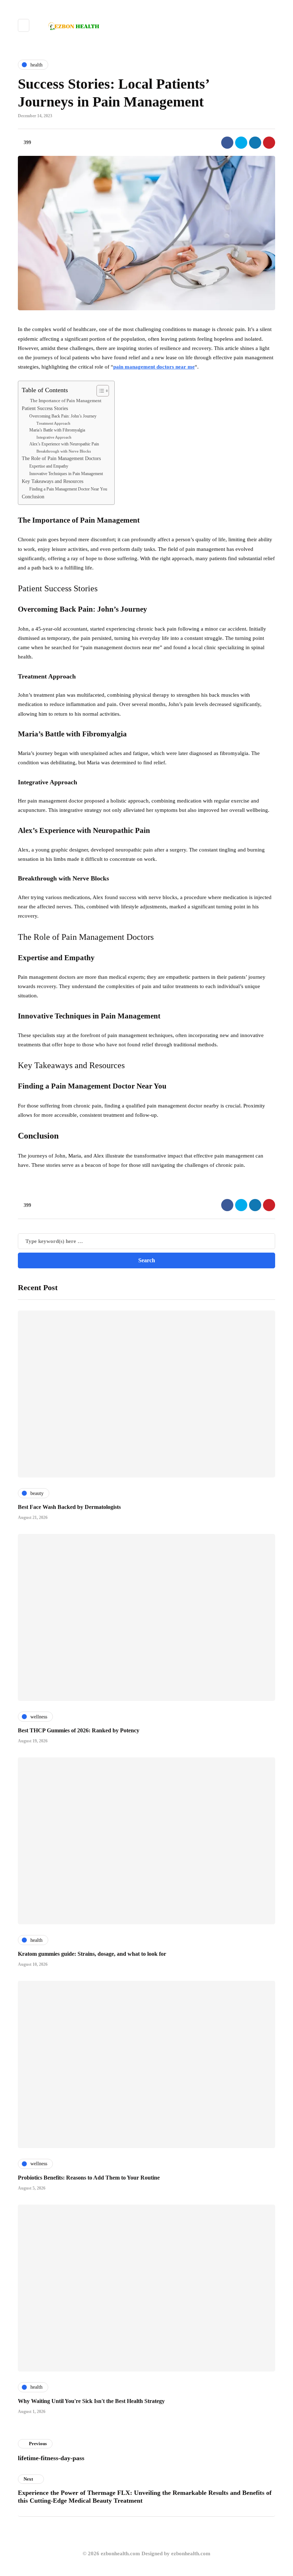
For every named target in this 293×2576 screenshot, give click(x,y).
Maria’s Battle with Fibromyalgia (57, 430)
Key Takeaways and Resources (53, 481)
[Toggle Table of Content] (99, 391)
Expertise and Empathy (49, 466)
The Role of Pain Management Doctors (61, 458)
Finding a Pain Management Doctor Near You (68, 489)
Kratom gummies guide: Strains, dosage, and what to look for (92, 1954)
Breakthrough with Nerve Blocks (64, 451)
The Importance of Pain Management (66, 401)
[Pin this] (269, 143)
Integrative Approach (54, 437)
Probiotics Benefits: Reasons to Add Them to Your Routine (89, 2178)
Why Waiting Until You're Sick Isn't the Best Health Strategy (91, 2401)
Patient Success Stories (45, 408)
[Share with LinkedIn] (255, 143)
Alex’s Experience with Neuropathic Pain (64, 444)
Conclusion (33, 497)
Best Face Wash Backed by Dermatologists (69, 1507)
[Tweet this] (241, 143)
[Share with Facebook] (227, 143)
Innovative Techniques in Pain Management (66, 474)
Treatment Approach (53, 423)
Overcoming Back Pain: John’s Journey (63, 416)
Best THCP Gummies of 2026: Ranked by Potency (79, 1730)
